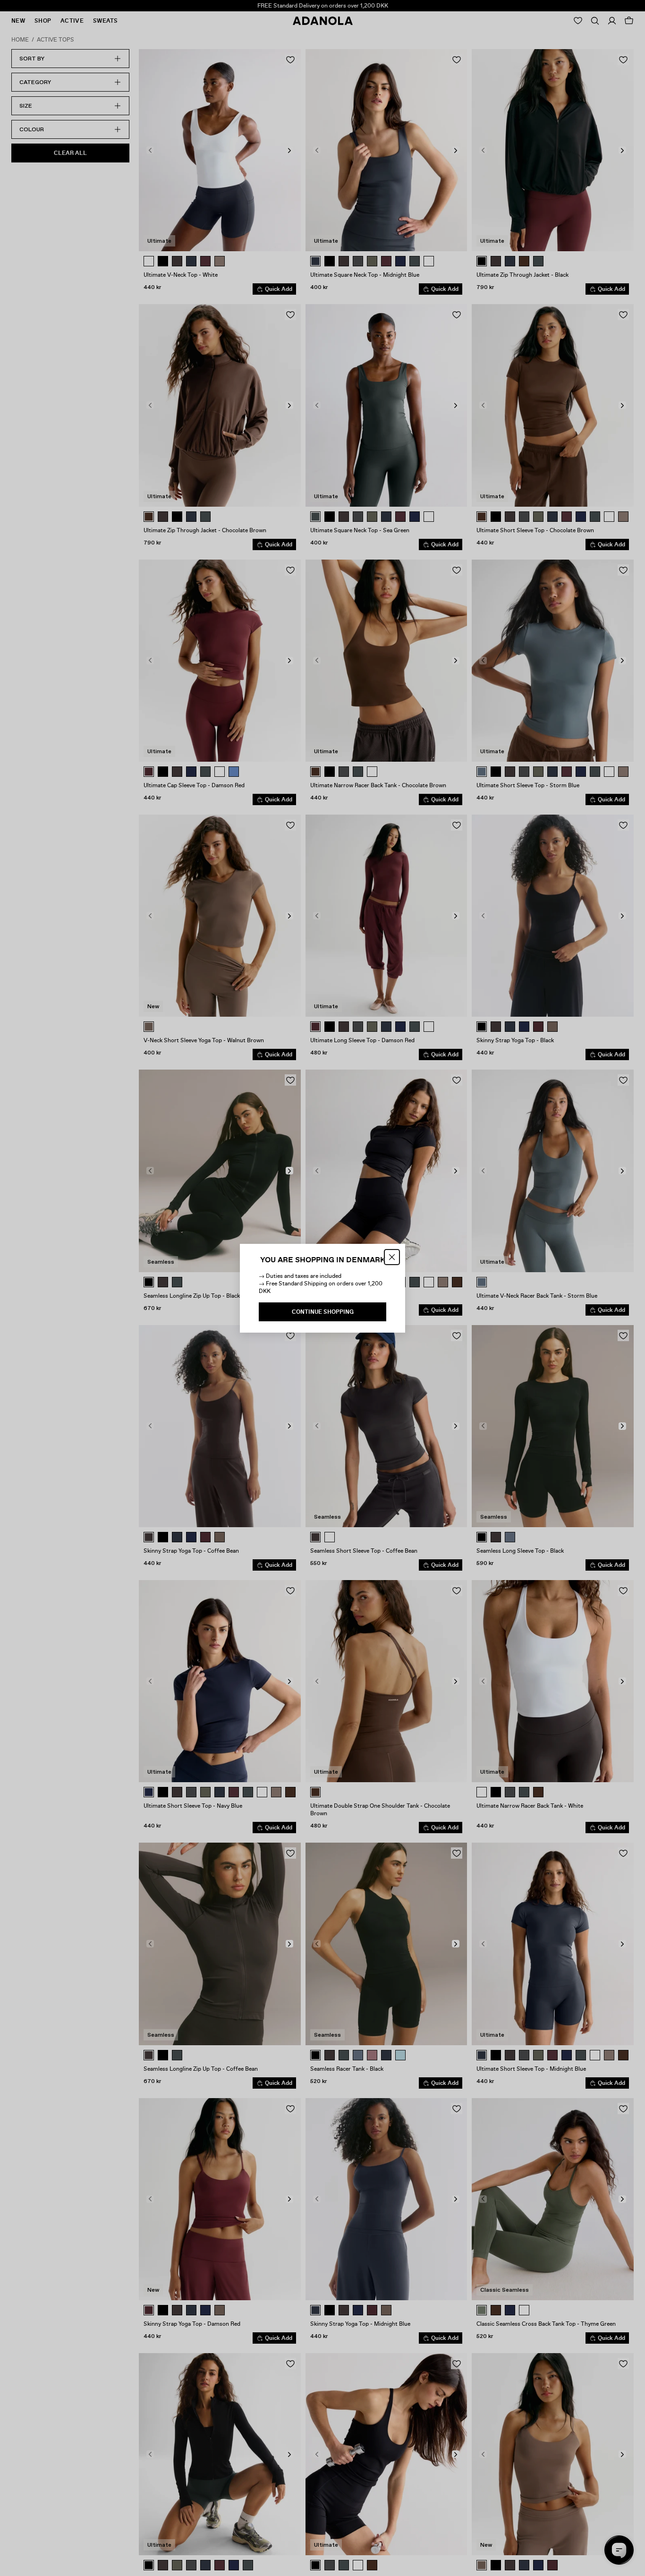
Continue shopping (323, 1312)
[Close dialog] (392, 1257)
